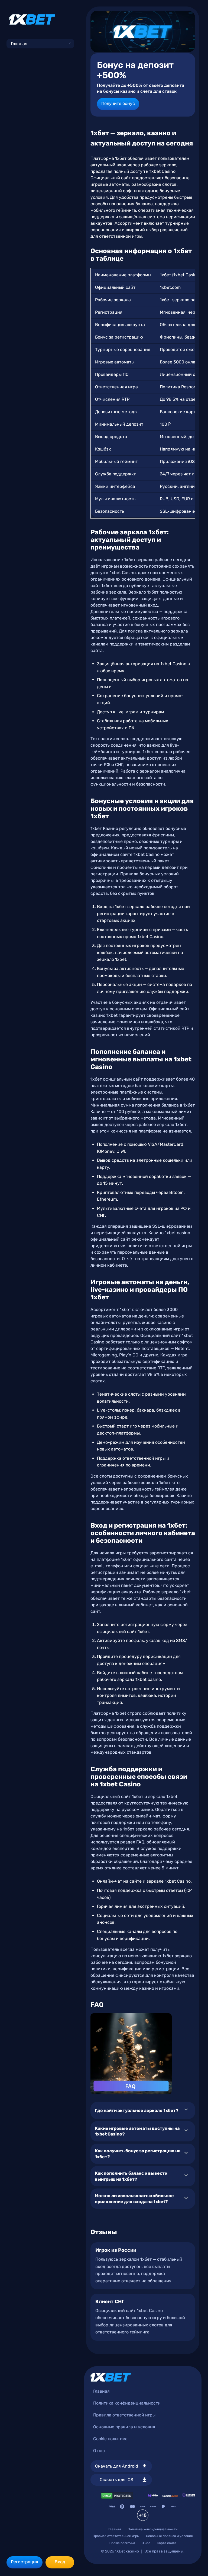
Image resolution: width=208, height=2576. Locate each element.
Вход (60, 2562)
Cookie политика (110, 2439)
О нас (99, 2451)
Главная (19, 44)
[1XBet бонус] (143, 32)
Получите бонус (118, 103)
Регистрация (25, 2562)
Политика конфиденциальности (127, 2403)
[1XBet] (32, 19)
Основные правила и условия (124, 2427)
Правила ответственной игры (124, 2415)
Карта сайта (167, 2543)
